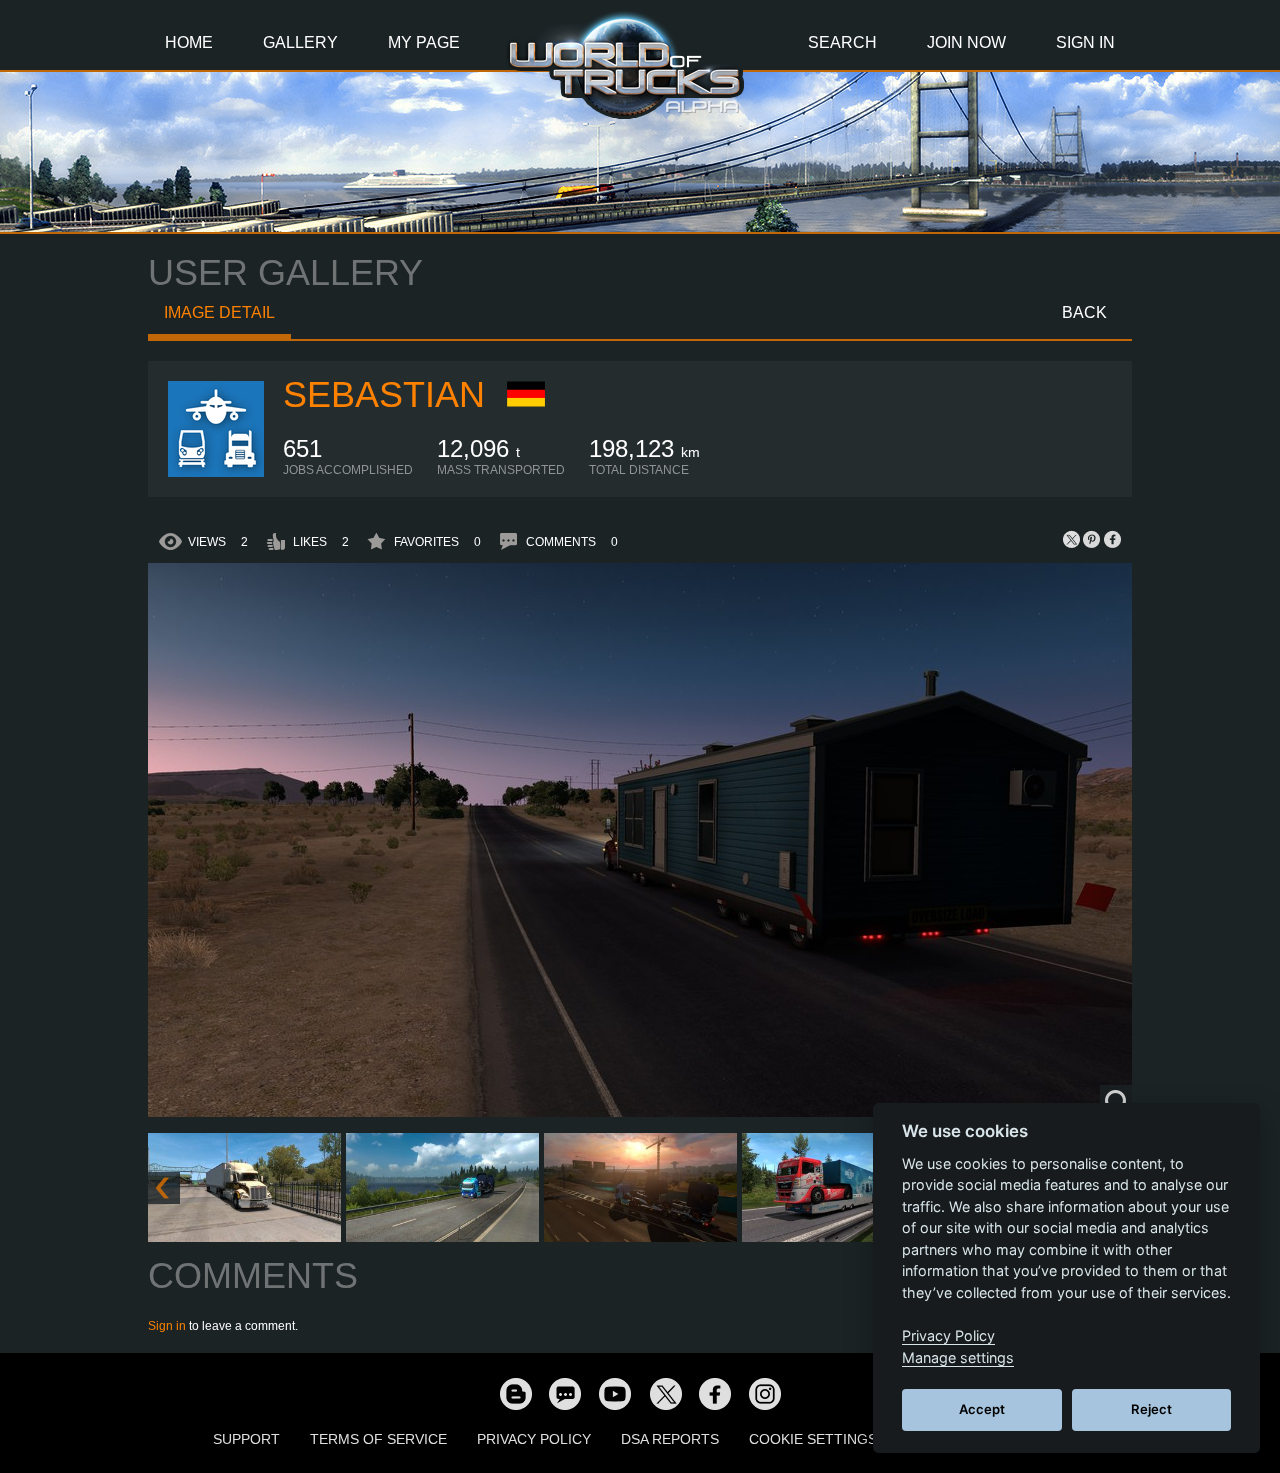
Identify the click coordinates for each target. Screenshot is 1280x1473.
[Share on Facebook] (1112, 539)
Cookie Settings (813, 1439)
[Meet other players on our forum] (565, 1393)
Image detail (219, 312)
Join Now (966, 42)
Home (189, 42)
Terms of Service (378, 1439)
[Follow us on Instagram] (765, 1393)
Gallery (300, 42)
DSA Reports (670, 1439)
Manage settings (958, 1357)
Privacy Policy (534, 1439)
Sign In (1085, 42)
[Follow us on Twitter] (665, 1393)
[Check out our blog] (515, 1393)
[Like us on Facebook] (715, 1393)
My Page (424, 42)
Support (246, 1439)
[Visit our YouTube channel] (615, 1393)
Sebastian (384, 394)
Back (1084, 312)
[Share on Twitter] (1072, 539)
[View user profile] (216, 473)
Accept (982, 1409)
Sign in (167, 1326)
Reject (1151, 1409)
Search (842, 42)
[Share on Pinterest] (1092, 539)
